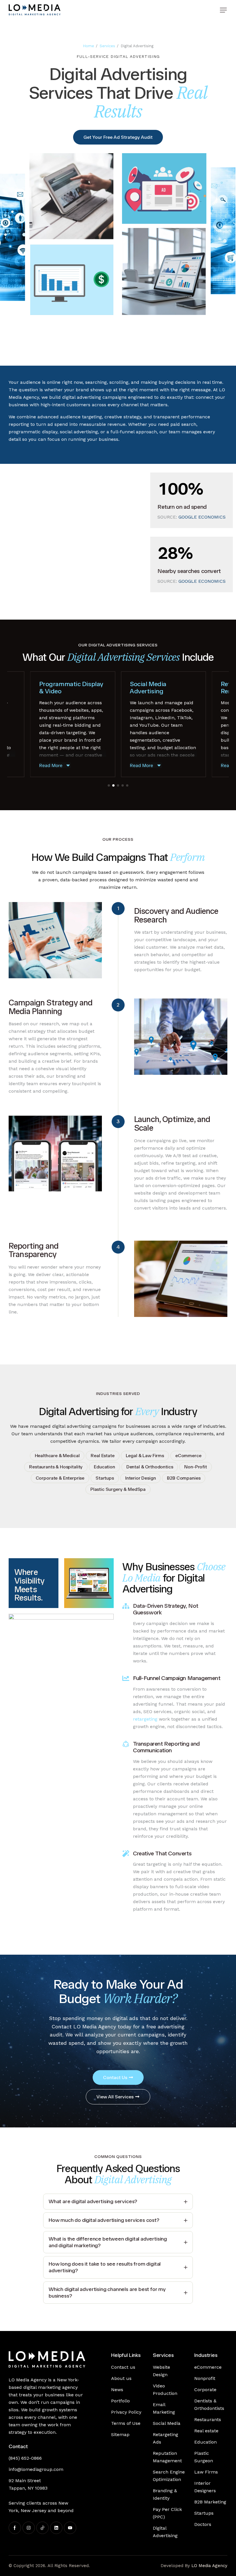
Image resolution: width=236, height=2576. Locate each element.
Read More (51, 765)
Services (107, 46)
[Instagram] (29, 2528)
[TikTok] (42, 2528)
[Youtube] (70, 2528)
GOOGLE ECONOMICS (202, 517)
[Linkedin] (56, 2528)
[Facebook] (15, 2528)
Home (88, 46)
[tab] (118, 2202)
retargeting (145, 1719)
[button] (223, 10)
